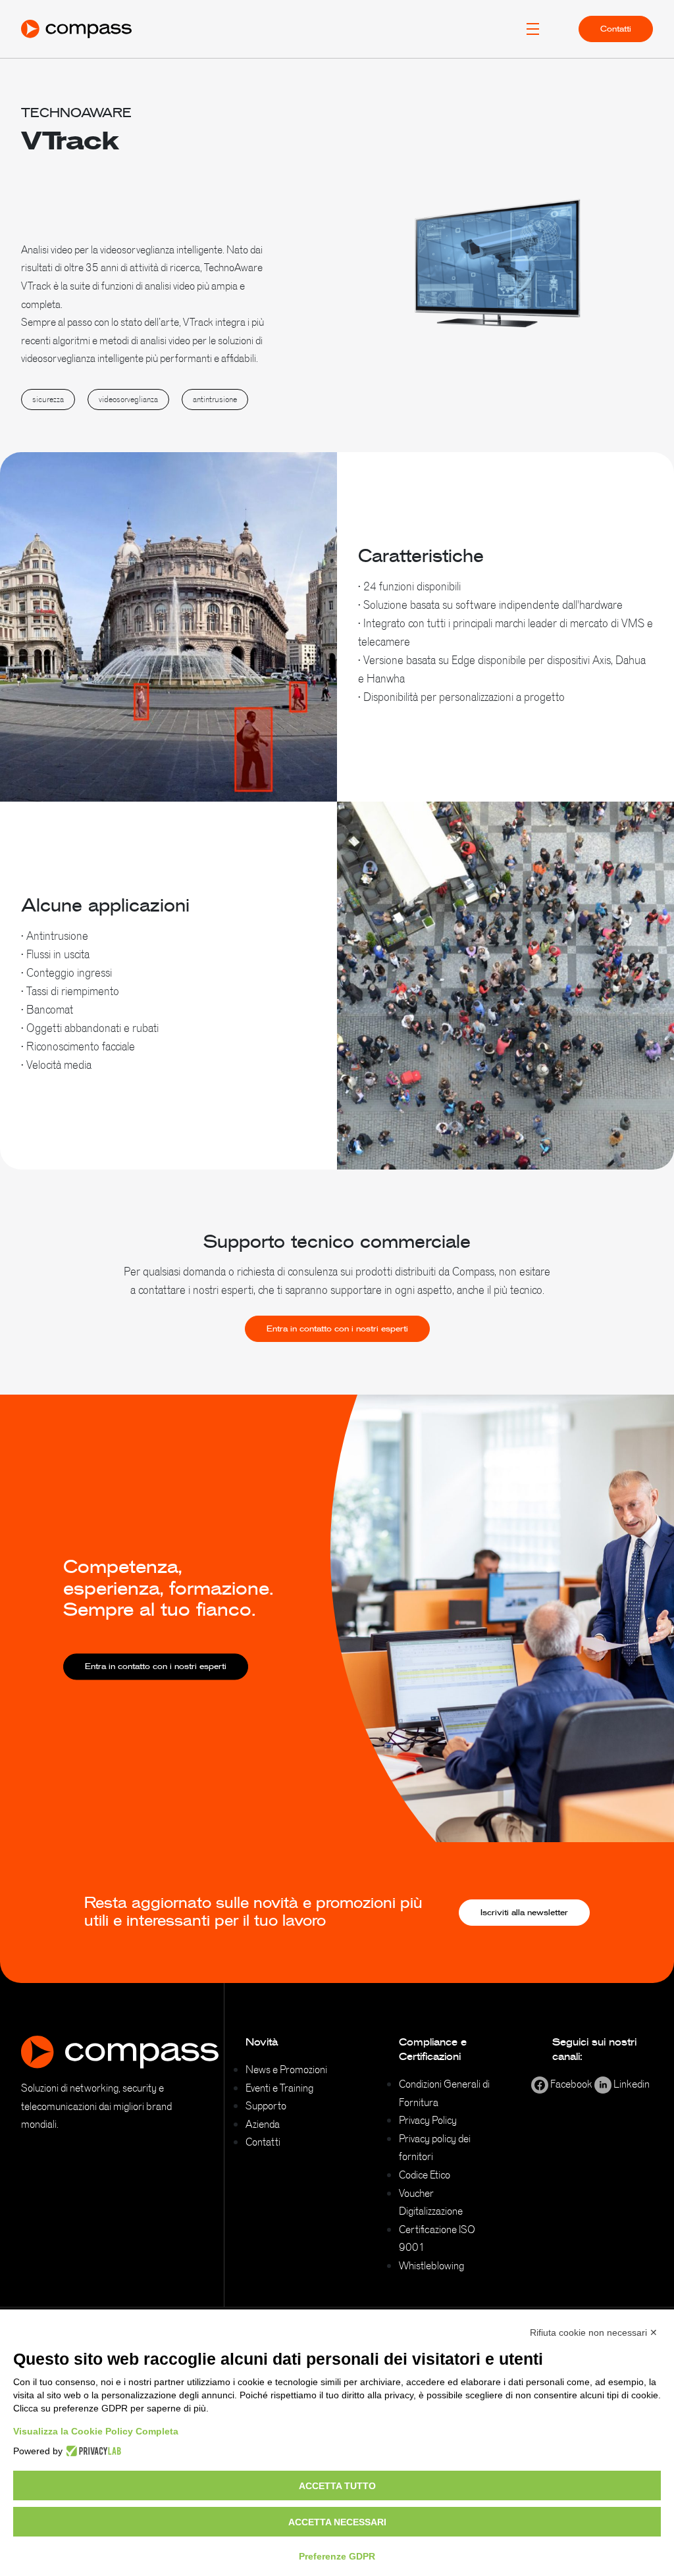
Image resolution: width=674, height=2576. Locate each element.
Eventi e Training (279, 2088)
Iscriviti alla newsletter (524, 1913)
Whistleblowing (431, 2265)
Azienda (263, 2124)
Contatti (616, 29)
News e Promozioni (286, 2069)
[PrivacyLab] (92, 2451)
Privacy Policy (428, 2120)
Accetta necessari (337, 2522)
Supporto (266, 2105)
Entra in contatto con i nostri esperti (337, 1329)
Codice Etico (425, 2175)
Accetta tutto (337, 2486)
